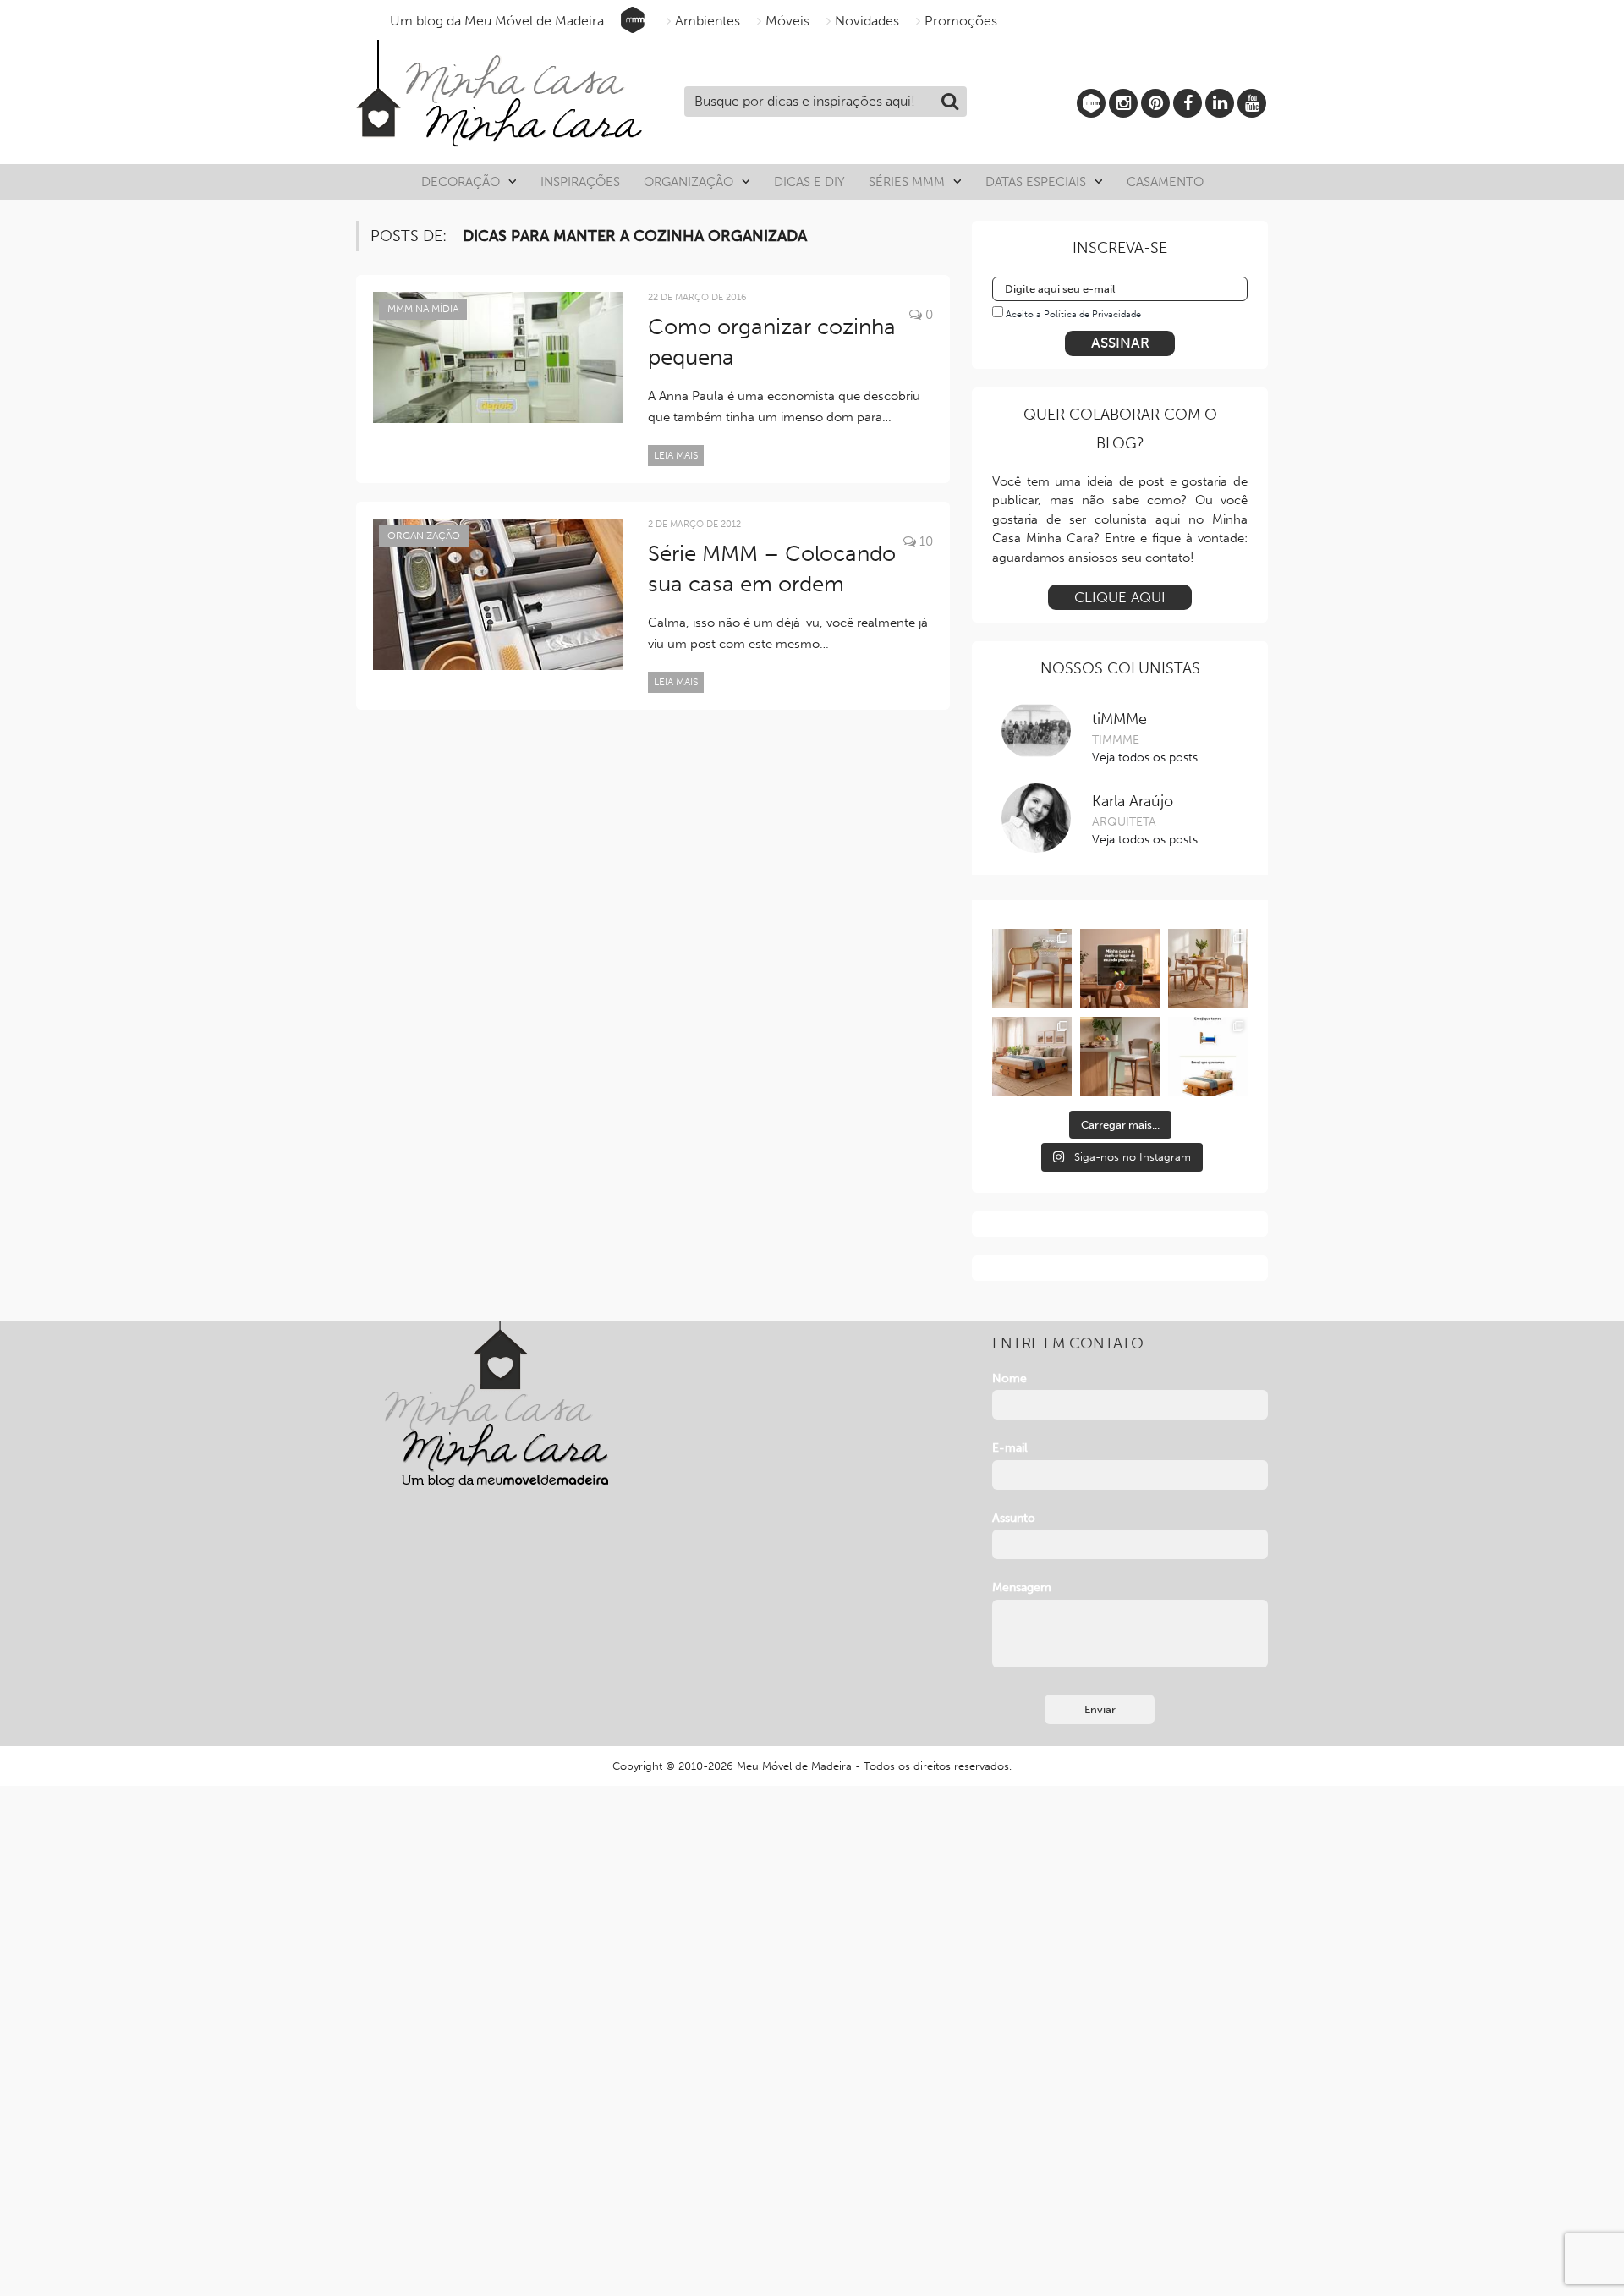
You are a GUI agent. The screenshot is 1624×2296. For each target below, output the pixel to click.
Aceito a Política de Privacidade (1073, 314)
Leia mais (676, 455)
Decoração (461, 182)
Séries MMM (907, 182)
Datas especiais (1036, 182)
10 (924, 541)
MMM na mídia (423, 309)
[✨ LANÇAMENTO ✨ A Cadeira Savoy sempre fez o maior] (1032, 969)
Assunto (1014, 1518)
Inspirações (580, 182)
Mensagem (1022, 1587)
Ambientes (708, 21)
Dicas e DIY (809, 182)
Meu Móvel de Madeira (794, 1766)
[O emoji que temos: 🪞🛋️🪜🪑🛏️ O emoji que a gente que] (1208, 1057)
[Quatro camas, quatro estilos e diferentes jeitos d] (1032, 1057)
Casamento (1165, 182)
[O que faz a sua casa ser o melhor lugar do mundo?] (1120, 969)
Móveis (787, 21)
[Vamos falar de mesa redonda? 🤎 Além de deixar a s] (1208, 969)
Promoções (961, 21)
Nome (1010, 1379)
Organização (689, 182)
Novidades (867, 21)
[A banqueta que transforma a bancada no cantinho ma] (1120, 1057)
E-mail (1010, 1448)
